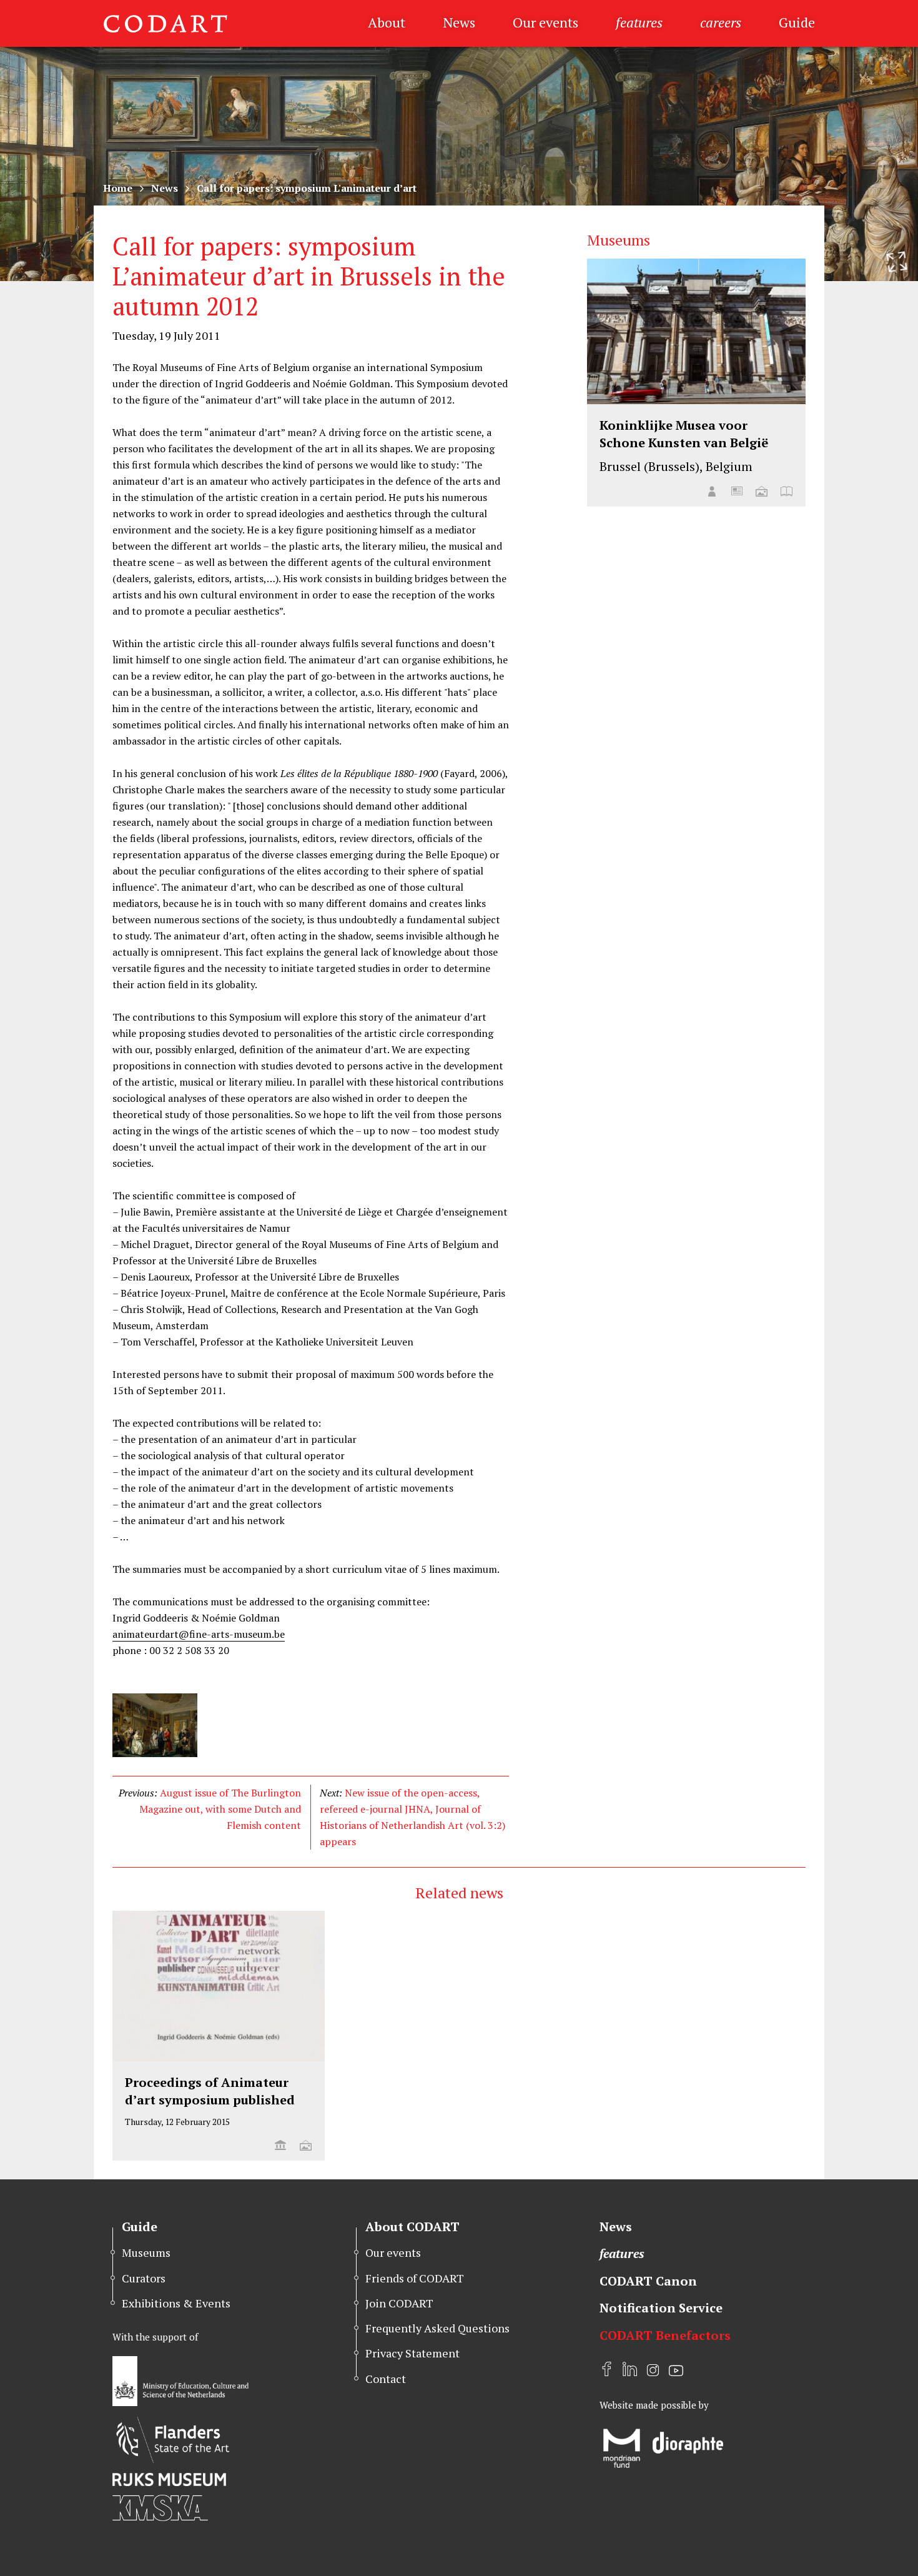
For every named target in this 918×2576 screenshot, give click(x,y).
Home (118, 188)
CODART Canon (648, 2281)
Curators (144, 2278)
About (387, 22)
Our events (545, 22)
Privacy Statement (412, 2353)
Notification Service (661, 2308)
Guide (797, 22)
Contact (386, 2379)
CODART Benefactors (665, 2335)
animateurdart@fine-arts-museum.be (199, 1634)
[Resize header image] (897, 262)
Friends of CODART (415, 2278)
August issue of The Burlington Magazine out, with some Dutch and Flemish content (220, 1809)
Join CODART (399, 2303)
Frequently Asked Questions (437, 2328)
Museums (146, 2252)
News (459, 22)
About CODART (412, 2227)
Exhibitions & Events (176, 2303)
